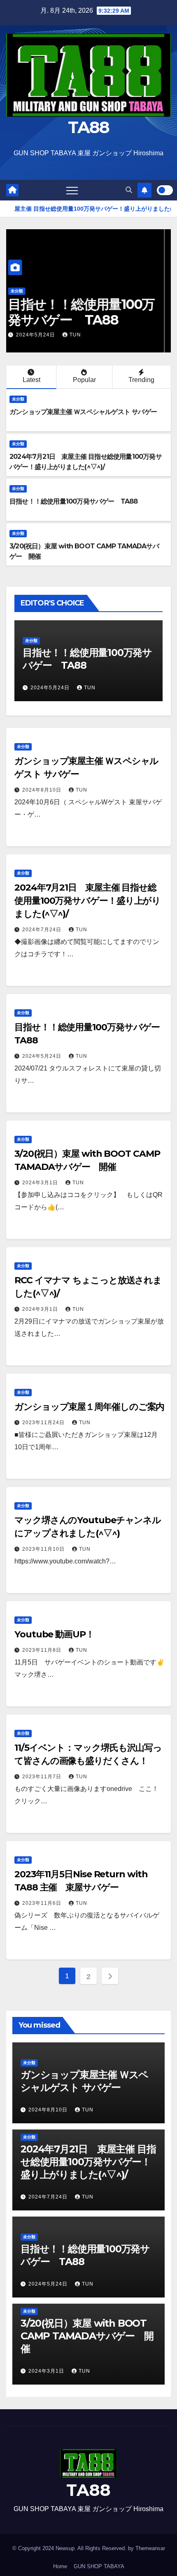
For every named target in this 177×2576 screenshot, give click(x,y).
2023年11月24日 (44, 1423)
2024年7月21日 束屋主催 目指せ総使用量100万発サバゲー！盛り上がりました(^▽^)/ (87, 901)
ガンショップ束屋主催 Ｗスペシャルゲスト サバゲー (83, 412)
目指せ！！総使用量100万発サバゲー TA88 (74, 501)
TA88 (88, 127)
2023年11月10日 (44, 1549)
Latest (31, 380)
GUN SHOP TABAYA (99, 2566)
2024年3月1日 (41, 335)
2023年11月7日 (43, 1777)
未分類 (23, 275)
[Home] (12, 190)
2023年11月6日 (43, 1903)
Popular (84, 380)
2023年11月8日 (43, 1650)
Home (60, 2566)
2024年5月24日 (43, 1056)
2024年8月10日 (43, 790)
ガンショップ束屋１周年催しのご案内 (89, 1407)
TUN (78, 335)
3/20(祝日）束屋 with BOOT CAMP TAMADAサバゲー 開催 (85, 304)
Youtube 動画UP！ (54, 1634)
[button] (129, 190)
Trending (141, 380)
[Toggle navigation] (72, 190)
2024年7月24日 (43, 930)
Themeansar (150, 2548)
